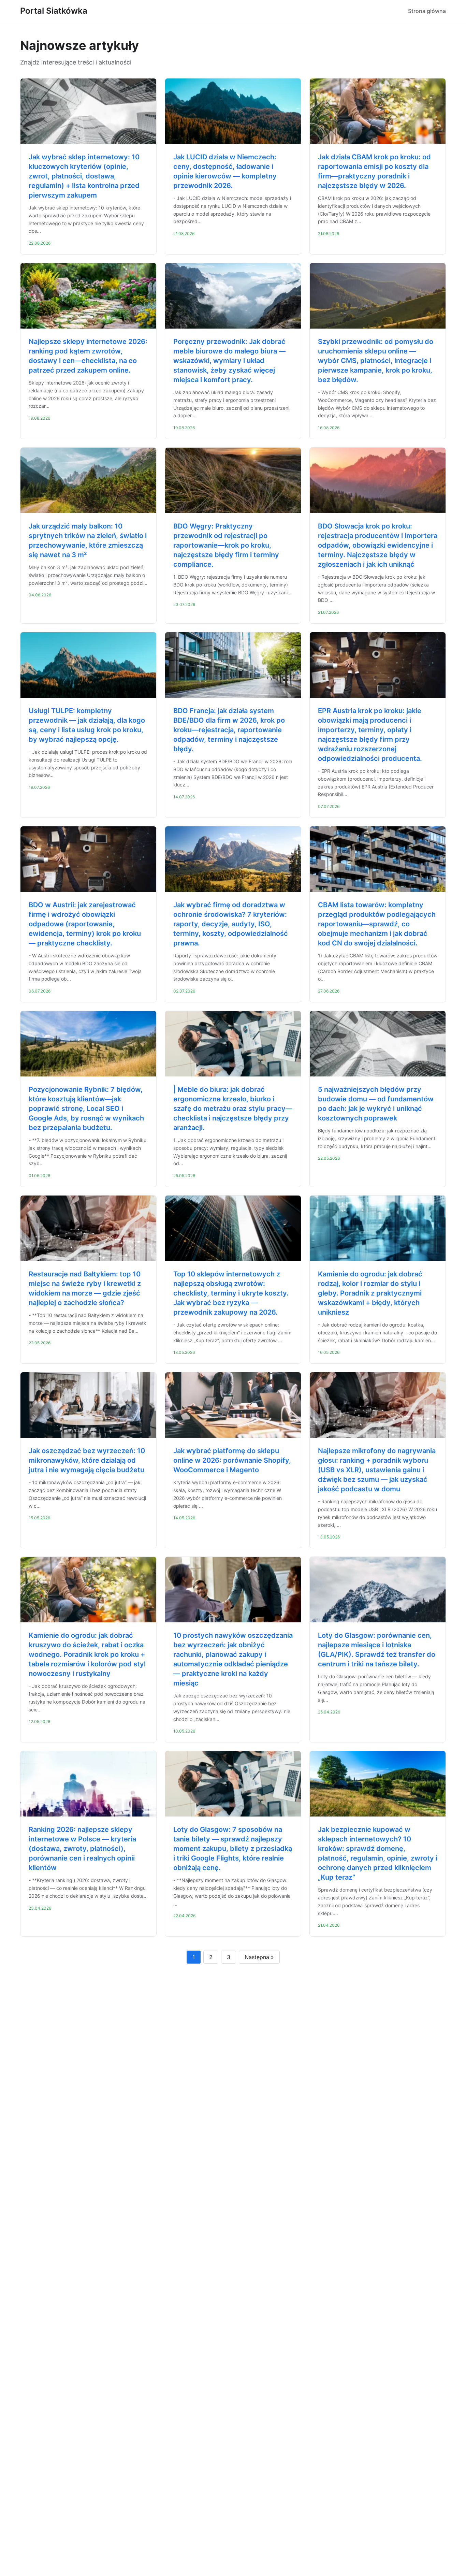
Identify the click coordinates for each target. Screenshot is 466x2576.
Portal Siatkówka (54, 11)
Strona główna (427, 11)
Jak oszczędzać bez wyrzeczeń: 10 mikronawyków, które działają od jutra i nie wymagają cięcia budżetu (87, 1460)
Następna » (259, 1957)
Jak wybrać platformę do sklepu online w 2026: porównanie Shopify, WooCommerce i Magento (232, 1460)
